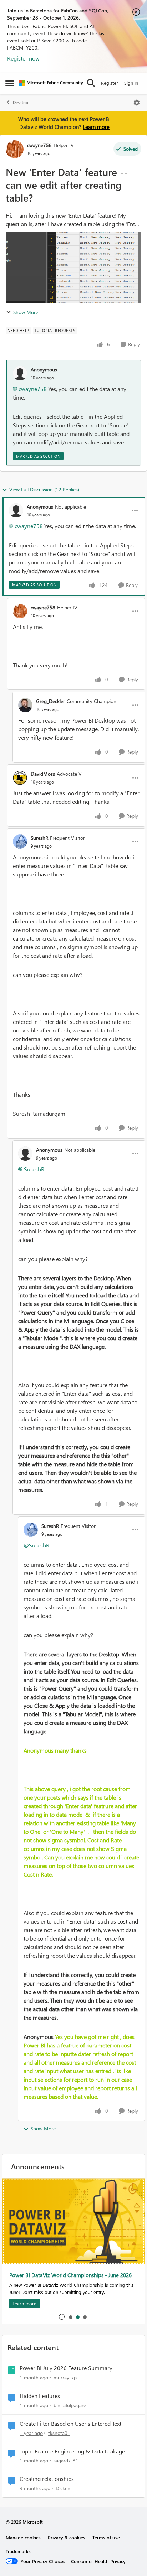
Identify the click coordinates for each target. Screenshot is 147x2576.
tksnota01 (59, 2433)
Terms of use (106, 2537)
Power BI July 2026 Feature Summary (66, 2368)
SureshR (39, 838)
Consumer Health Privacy (98, 2561)
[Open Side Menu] (10, 83)
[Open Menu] (137, 103)
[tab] (70, 2317)
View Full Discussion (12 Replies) (44, 490)
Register (110, 83)
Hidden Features (40, 2396)
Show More (26, 312)
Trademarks (18, 2551)
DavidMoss (43, 774)
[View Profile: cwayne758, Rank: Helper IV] (15, 149)
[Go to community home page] (51, 83)
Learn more (96, 127)
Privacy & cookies (67, 2537)
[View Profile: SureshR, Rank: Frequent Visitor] (20, 842)
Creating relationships (47, 2479)
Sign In (131, 83)
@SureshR (37, 1545)
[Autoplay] (62, 2317)
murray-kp (65, 2377)
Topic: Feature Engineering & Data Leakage (72, 2451)
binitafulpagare (70, 2405)
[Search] (91, 83)
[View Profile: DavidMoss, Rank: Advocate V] (20, 778)
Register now (23, 58)
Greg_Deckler (50, 701)
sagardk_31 (66, 2460)
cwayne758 (39, 145)
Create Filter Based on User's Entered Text (70, 2424)
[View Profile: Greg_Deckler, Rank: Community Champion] (25, 705)
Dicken (63, 2488)
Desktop (21, 102)
